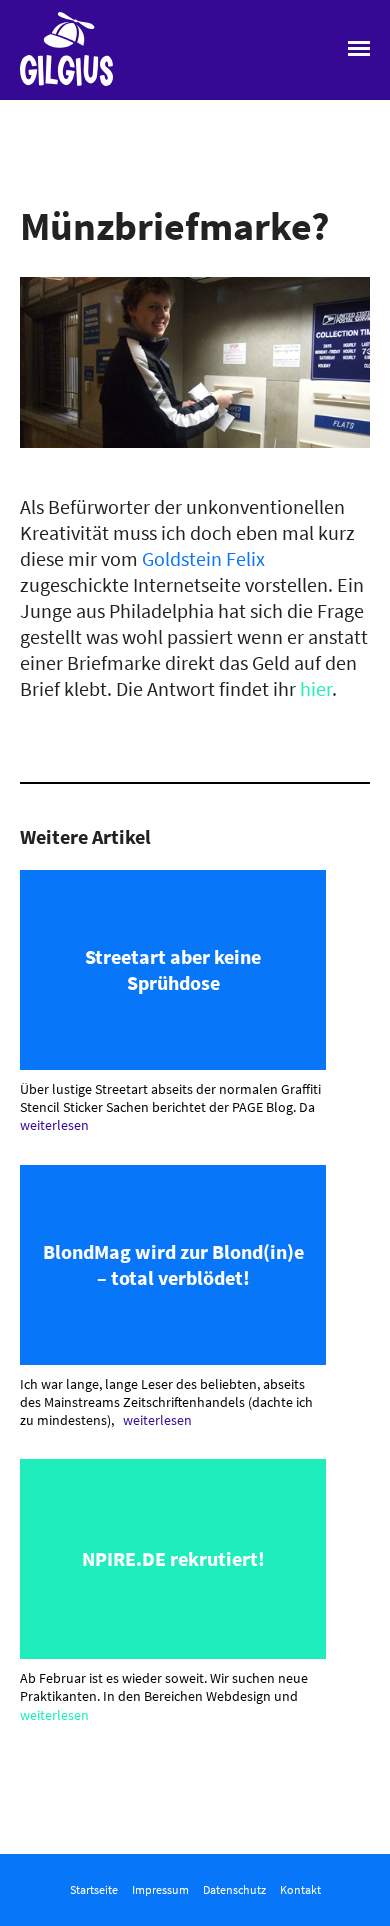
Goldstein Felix (203, 558)
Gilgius (48, 84)
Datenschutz (234, 1889)
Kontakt (300, 1889)
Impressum (160, 1889)
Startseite (94, 1889)
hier (316, 688)
